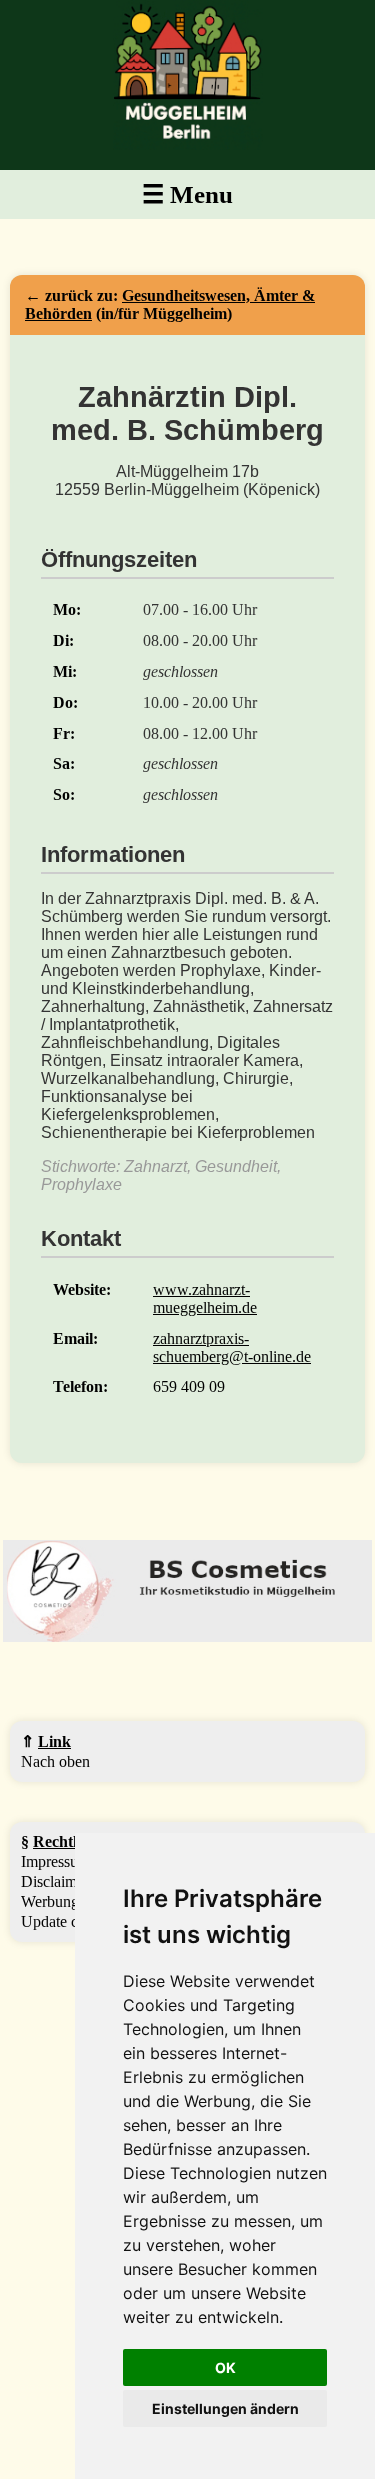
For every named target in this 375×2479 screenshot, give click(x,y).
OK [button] (225, 2367)
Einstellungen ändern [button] (225, 2408)
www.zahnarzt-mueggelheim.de (205, 1298)
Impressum (55, 1861)
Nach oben (55, 1761)
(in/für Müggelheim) (170, 304)
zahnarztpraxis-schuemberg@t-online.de (232, 1347)
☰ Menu (187, 194)
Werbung (50, 1901)
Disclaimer (55, 1881)
